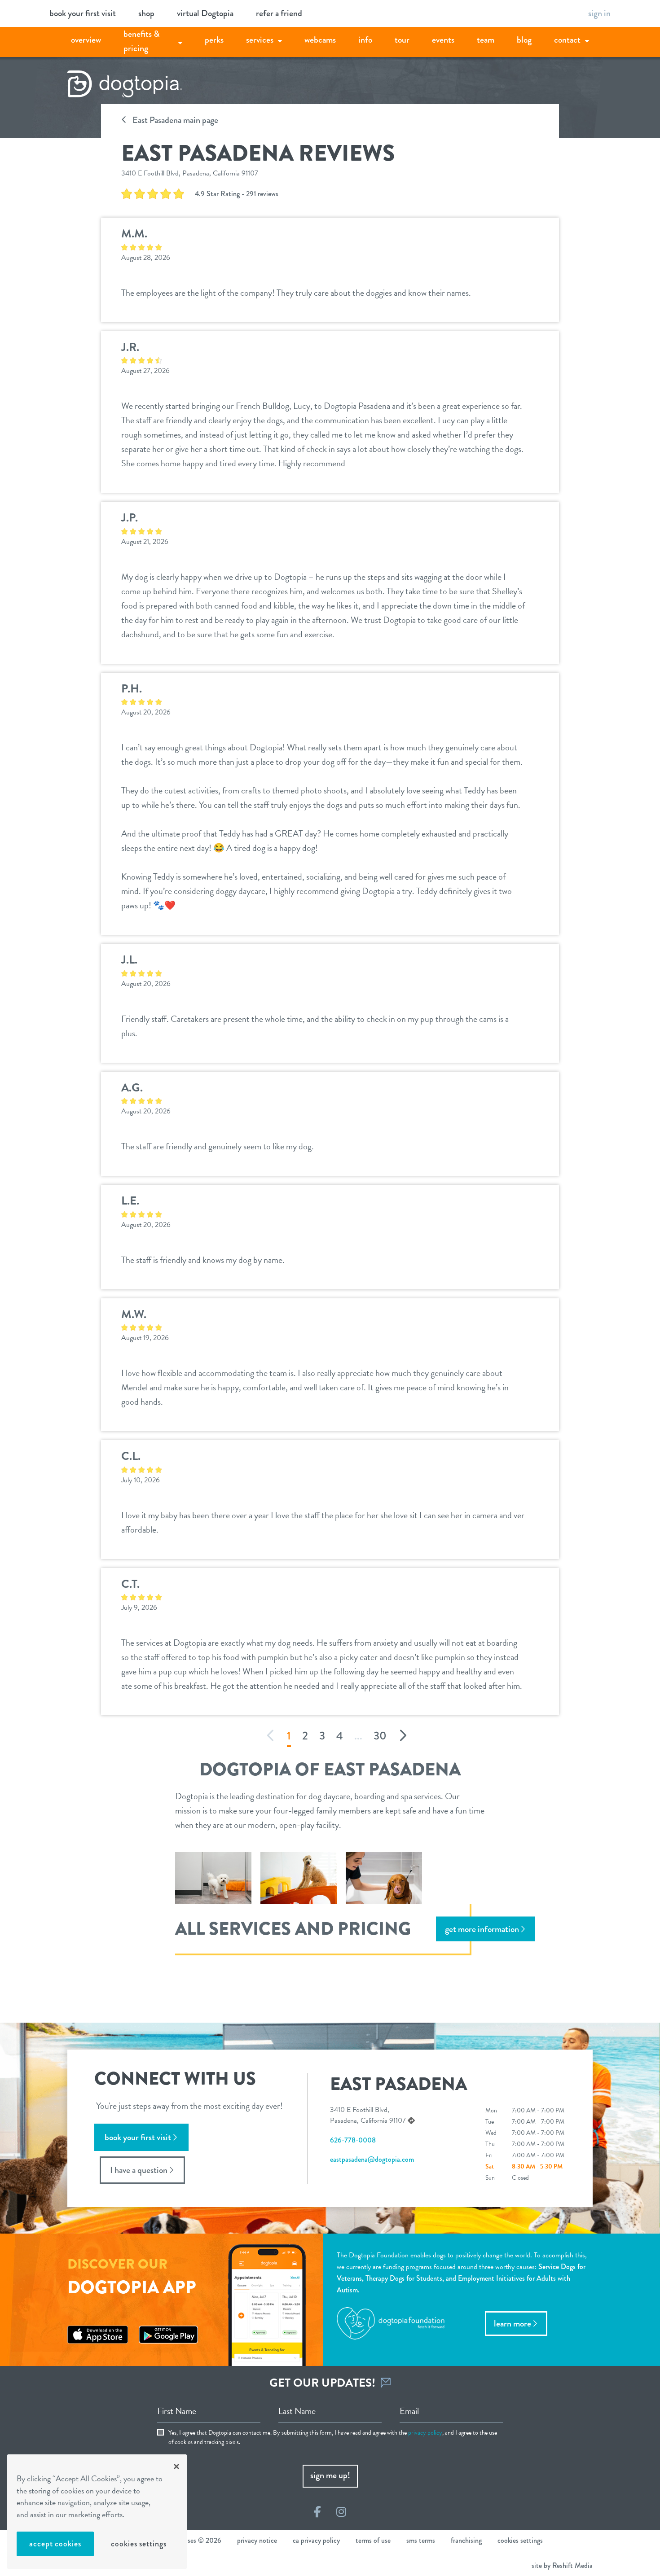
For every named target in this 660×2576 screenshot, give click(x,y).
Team (486, 40)
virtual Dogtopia (205, 13)
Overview (86, 40)
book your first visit (83, 13)
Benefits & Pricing (142, 41)
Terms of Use (373, 2540)
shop (146, 13)
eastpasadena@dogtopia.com (372, 2159)
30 (380, 1736)
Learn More (513, 2324)
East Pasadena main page (174, 120)
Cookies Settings (139, 2544)
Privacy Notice (257, 2540)
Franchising (466, 2540)
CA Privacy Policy (316, 2540)
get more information (482, 1929)
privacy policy (425, 2433)
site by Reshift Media (562, 2565)
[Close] (176, 2466)
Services (260, 40)
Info (365, 40)
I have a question (139, 2170)
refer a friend (279, 13)
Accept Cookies (55, 2544)
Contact (567, 40)
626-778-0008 (353, 2140)
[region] (97, 2512)
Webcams (320, 40)
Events (443, 40)
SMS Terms (421, 2540)
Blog (524, 40)
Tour (402, 40)
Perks (214, 40)
